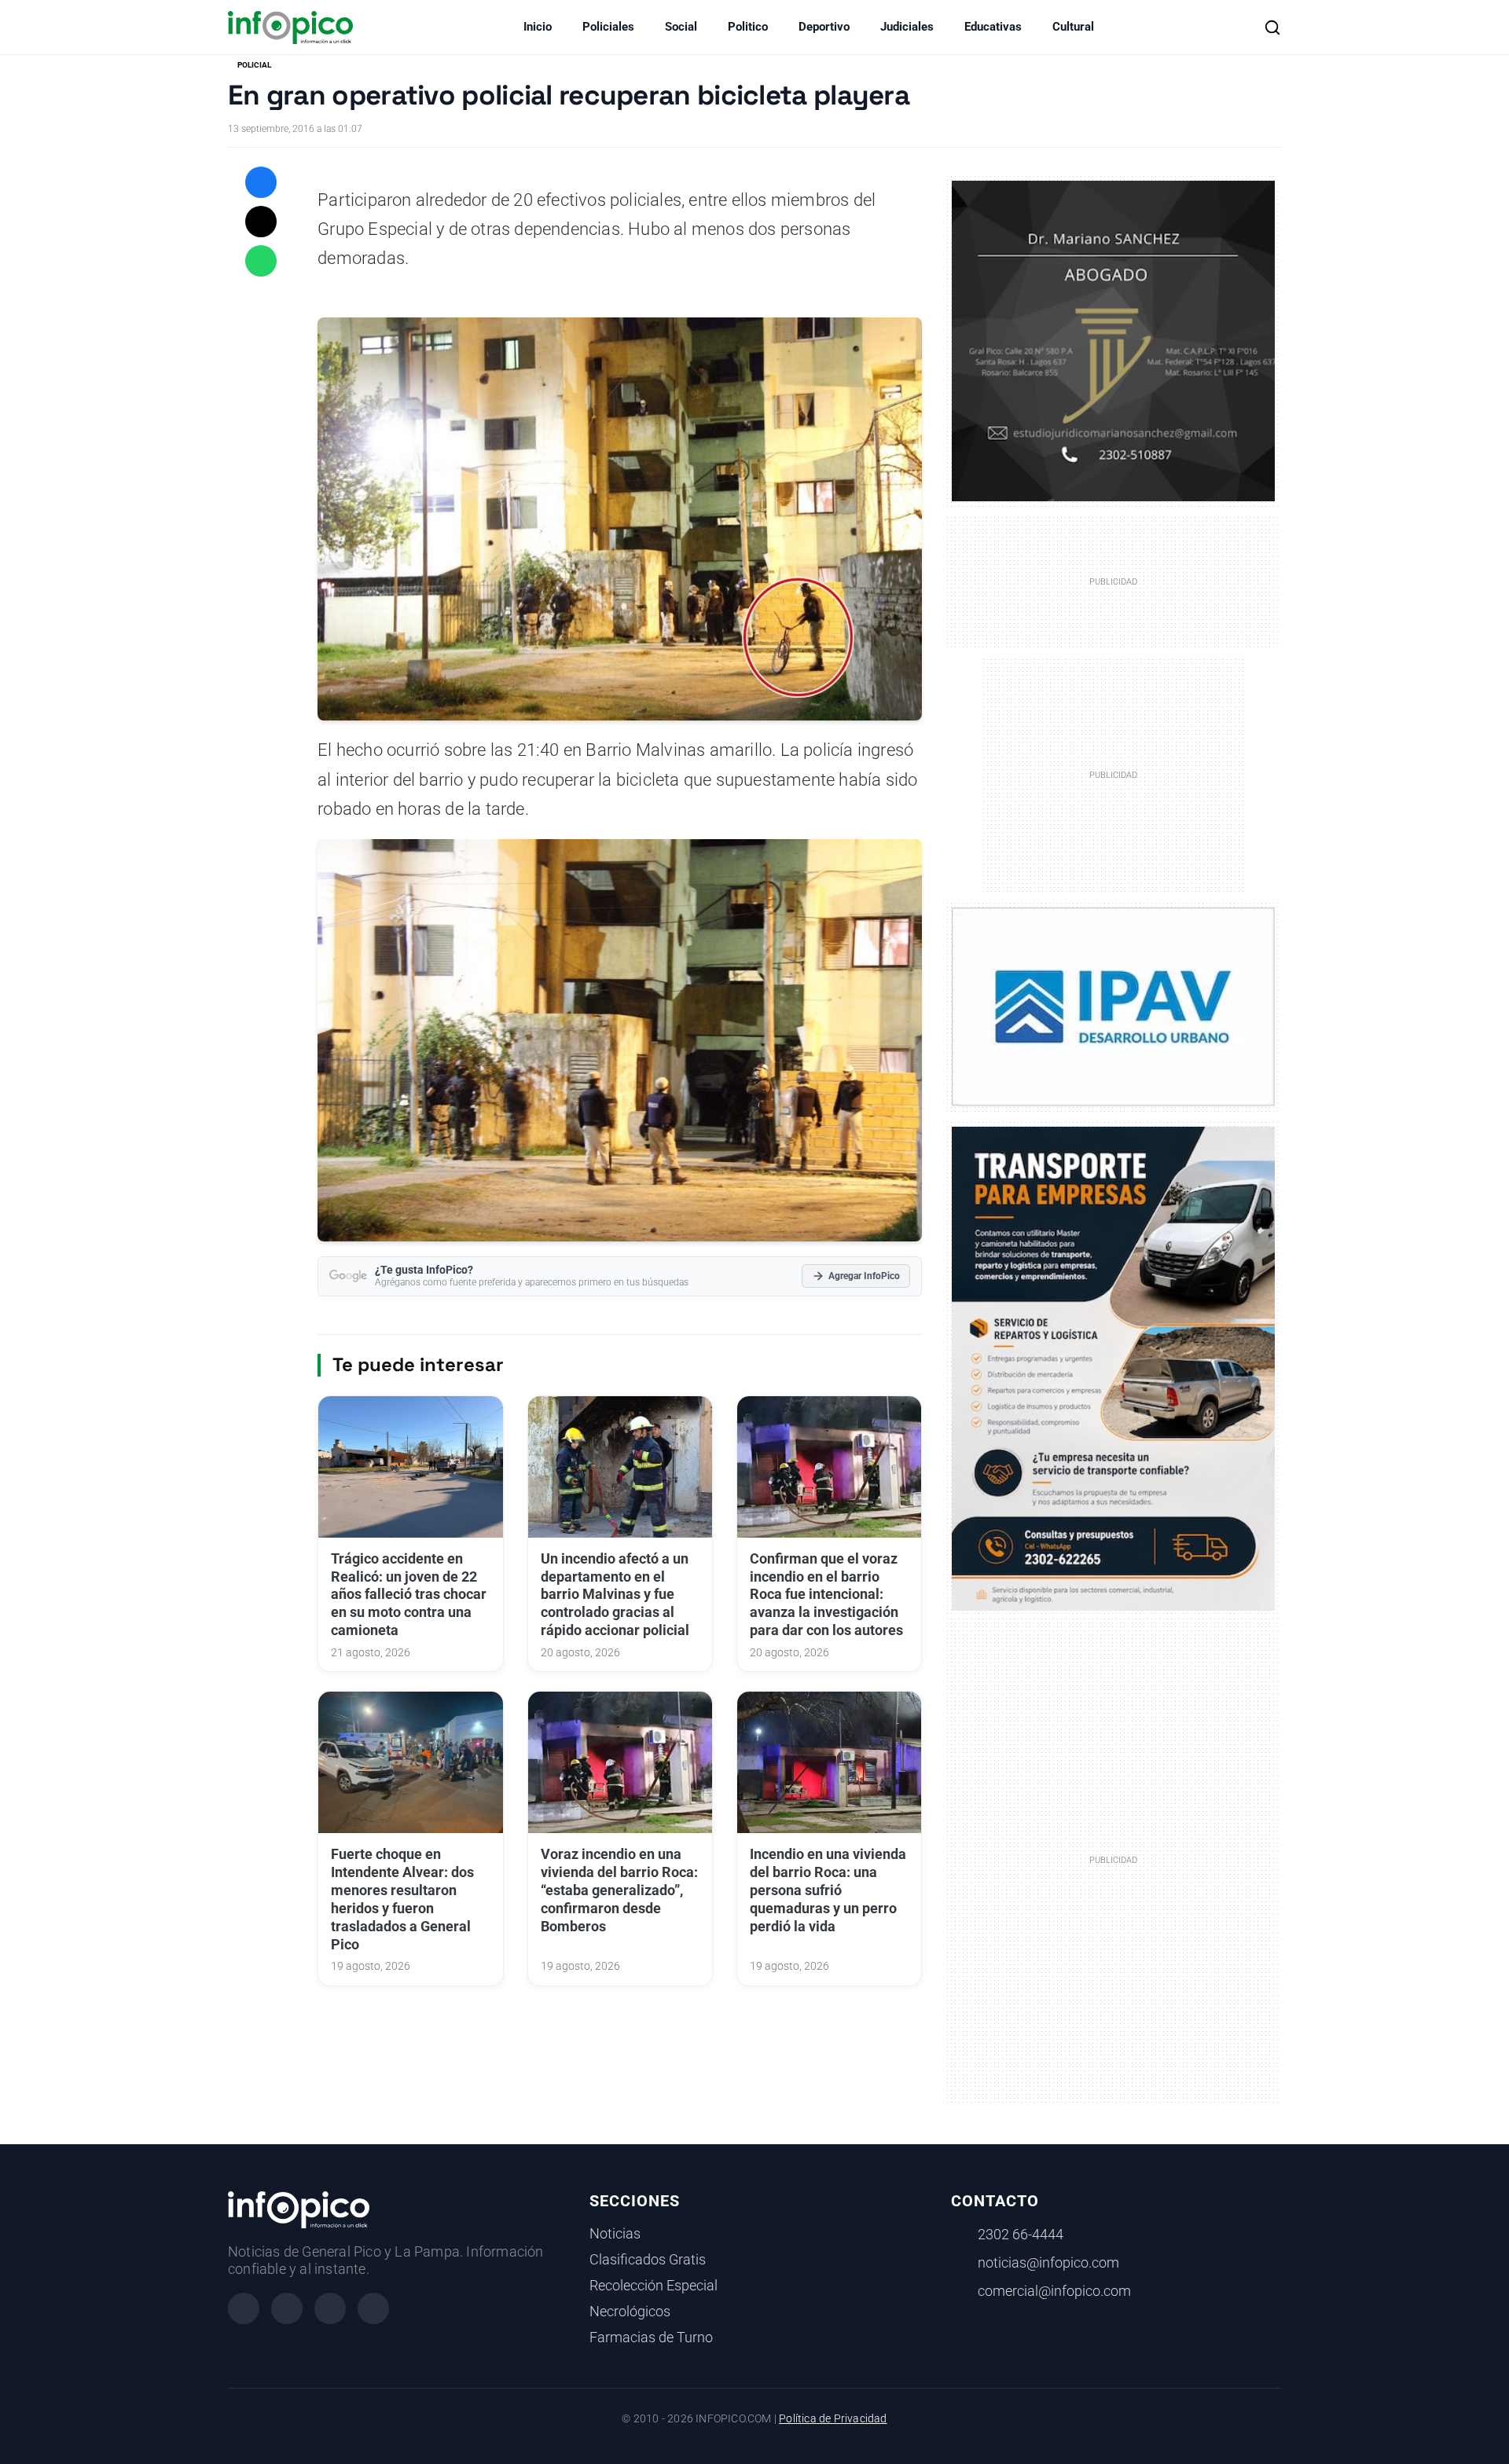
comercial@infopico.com (1054, 2291)
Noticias (615, 2234)
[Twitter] (330, 2308)
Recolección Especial (654, 2286)
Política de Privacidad (833, 2419)
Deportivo (824, 27)
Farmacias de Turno (651, 2337)
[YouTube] (373, 2308)
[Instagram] (287, 2308)
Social (681, 27)
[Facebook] (244, 2308)
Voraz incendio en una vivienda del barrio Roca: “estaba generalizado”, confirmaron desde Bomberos (619, 1890)
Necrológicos (630, 2312)
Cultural (1073, 27)
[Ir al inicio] (290, 27)
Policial (254, 65)
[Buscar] (1272, 27)
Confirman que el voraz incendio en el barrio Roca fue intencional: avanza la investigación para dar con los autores (826, 1595)
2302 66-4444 (1021, 2235)
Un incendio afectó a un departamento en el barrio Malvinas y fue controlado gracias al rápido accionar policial (615, 1595)
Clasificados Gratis (648, 2260)
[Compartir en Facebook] (261, 182)
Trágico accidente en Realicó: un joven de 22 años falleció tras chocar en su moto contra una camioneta (409, 1595)
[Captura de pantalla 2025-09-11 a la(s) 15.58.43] (1113, 339)
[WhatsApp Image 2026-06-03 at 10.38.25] (1113, 1369)
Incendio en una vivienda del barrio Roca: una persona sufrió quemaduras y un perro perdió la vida (828, 1890)
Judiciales (907, 27)
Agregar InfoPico (864, 1276)
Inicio (538, 27)
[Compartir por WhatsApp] (261, 261)
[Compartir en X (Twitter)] (261, 222)
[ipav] (1113, 1006)
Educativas (993, 27)
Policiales (608, 27)
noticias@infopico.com (1048, 2263)
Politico (748, 27)
